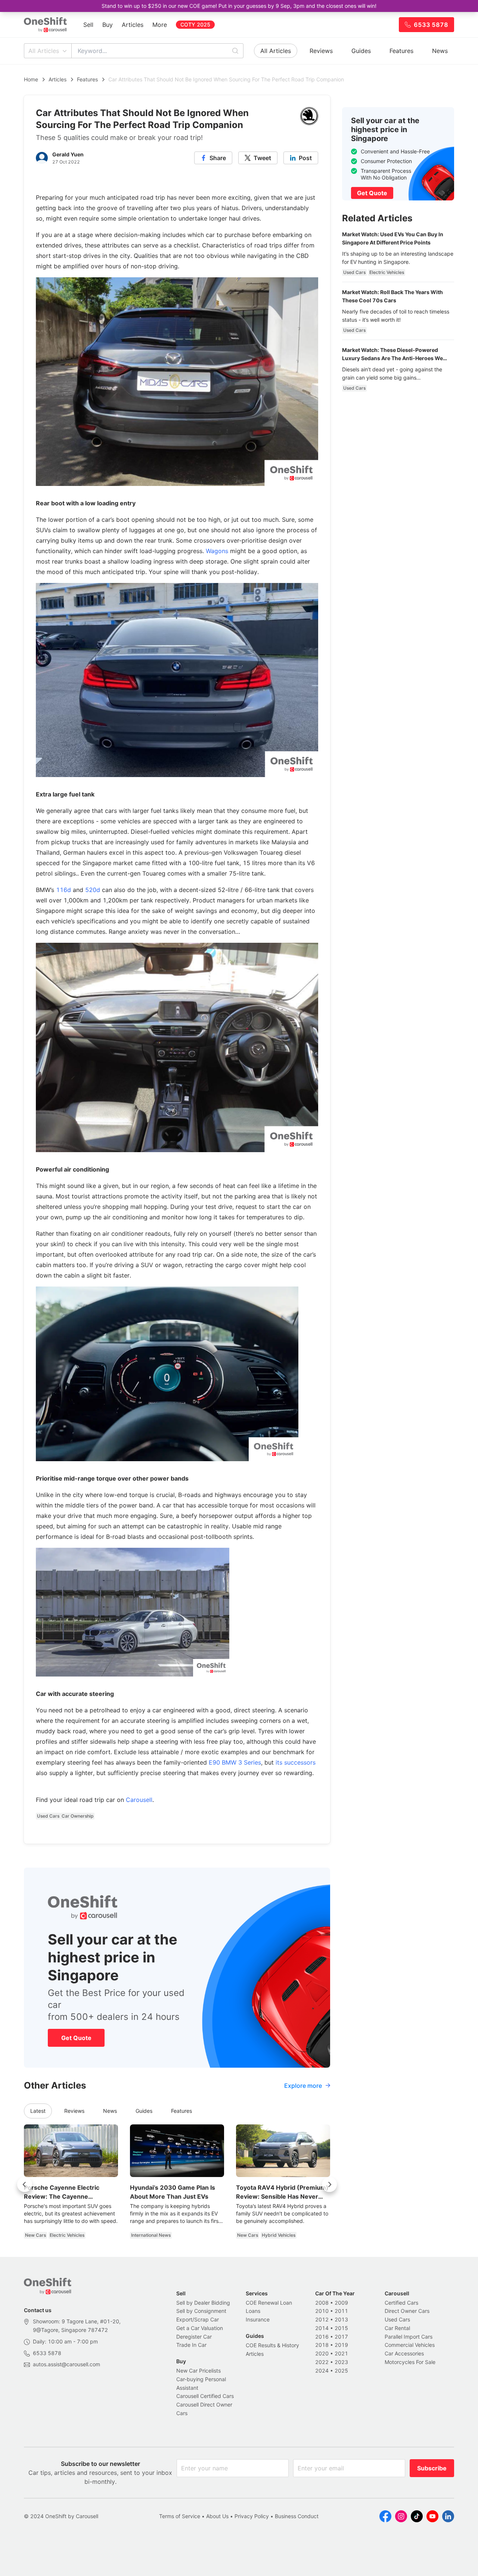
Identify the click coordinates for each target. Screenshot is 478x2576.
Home (31, 79)
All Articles (44, 51)
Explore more (303, 2086)
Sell (88, 25)
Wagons (217, 551)
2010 (322, 2311)
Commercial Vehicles (410, 2345)
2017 (341, 2337)
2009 (341, 2303)
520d (93, 890)
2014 (322, 2328)
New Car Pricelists (198, 2371)
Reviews (321, 51)
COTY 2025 (195, 24)
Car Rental (397, 2328)
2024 (322, 2371)
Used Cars (397, 2319)
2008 (322, 2303)
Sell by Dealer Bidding (203, 2303)
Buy (108, 25)
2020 (322, 2353)
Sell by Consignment (201, 2311)
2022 (322, 2362)
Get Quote (76, 2038)
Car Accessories (404, 2353)
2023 (341, 2362)
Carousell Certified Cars (205, 2396)
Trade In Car (191, 2345)
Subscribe (432, 2468)
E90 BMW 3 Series (235, 1762)
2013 (341, 2319)
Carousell (139, 1800)
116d (63, 890)
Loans (253, 2311)
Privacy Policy (252, 2516)
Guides (361, 51)
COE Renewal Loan (269, 2303)
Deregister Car (194, 2337)
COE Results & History (272, 2345)
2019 (341, 2345)
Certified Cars (401, 2303)
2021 (341, 2353)
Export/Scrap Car (198, 2319)
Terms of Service (180, 2516)
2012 (322, 2319)
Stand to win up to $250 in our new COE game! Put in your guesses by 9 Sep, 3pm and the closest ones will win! (239, 6)
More (160, 25)
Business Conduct (297, 2516)
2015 (341, 2328)
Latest (38, 2111)
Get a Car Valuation (200, 2328)
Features (401, 51)
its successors (296, 1762)
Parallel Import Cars (409, 2337)
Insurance (258, 2319)
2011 (341, 2311)
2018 (322, 2345)
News (440, 51)
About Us (217, 2516)
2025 (341, 2371)
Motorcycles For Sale (410, 2362)
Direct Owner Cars (407, 2311)
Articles (133, 25)
